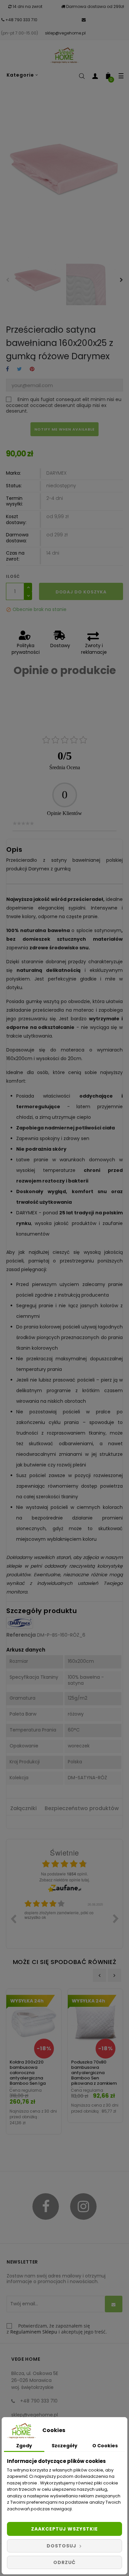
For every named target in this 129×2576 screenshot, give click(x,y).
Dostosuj (62, 2546)
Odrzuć (64, 2562)
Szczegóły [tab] (64, 2446)
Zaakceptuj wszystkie (64, 2529)
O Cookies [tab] (105, 2446)
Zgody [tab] (24, 2446)
